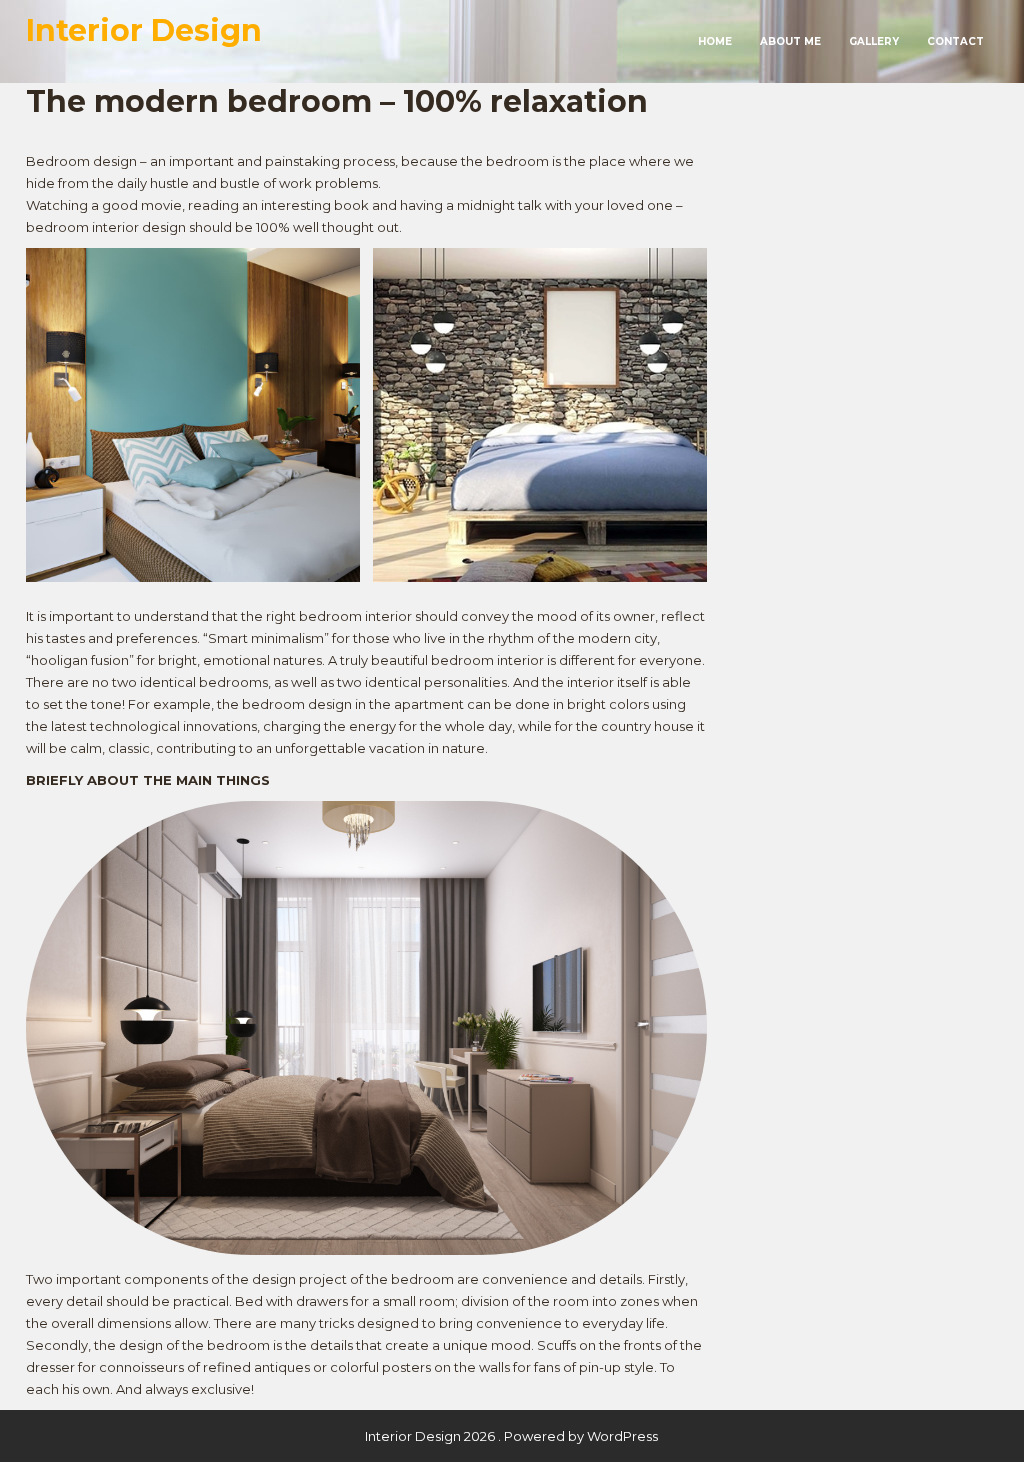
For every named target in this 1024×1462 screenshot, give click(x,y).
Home (715, 41)
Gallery (874, 41)
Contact (955, 41)
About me (790, 41)
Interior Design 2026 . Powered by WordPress (511, 1436)
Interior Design (144, 30)
